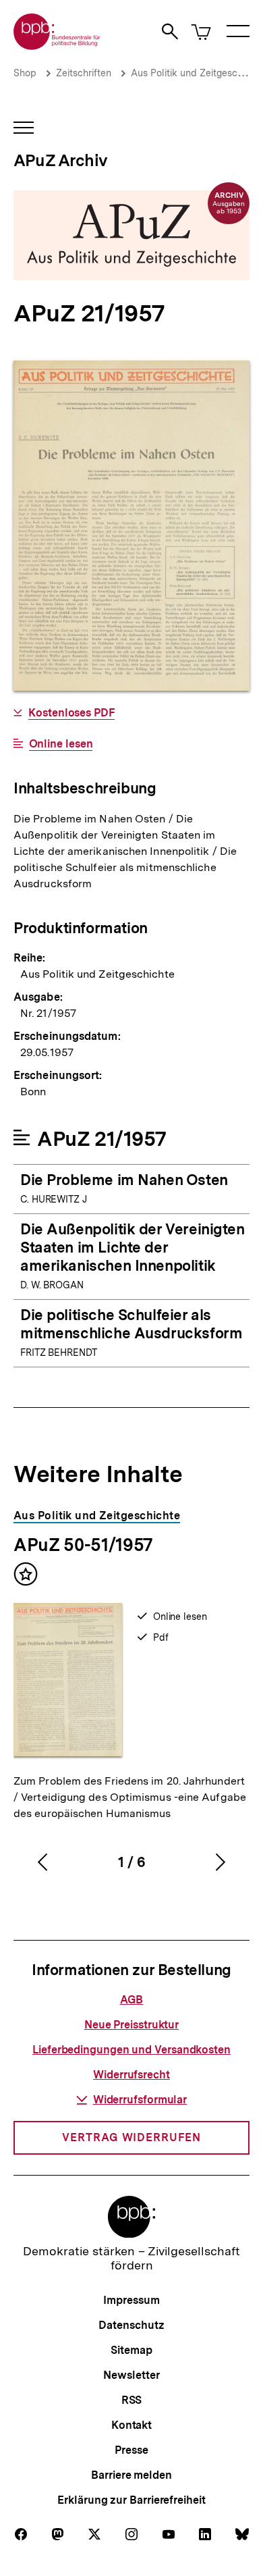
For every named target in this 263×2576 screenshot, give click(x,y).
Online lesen (61, 744)
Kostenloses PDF (71, 713)
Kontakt (131, 2425)
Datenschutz (131, 2325)
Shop (25, 73)
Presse (131, 2450)
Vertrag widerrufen (131, 2137)
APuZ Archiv (60, 160)
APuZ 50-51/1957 (83, 1545)
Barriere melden (131, 2475)
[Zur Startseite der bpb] (57, 46)
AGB (132, 2000)
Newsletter (131, 2375)
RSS (132, 2400)
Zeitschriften (84, 73)
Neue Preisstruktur (131, 2025)
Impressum (131, 2300)
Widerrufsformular (140, 2100)
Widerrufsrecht (131, 2075)
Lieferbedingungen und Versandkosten (131, 2050)
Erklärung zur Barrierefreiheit (131, 2500)
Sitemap (131, 2350)
